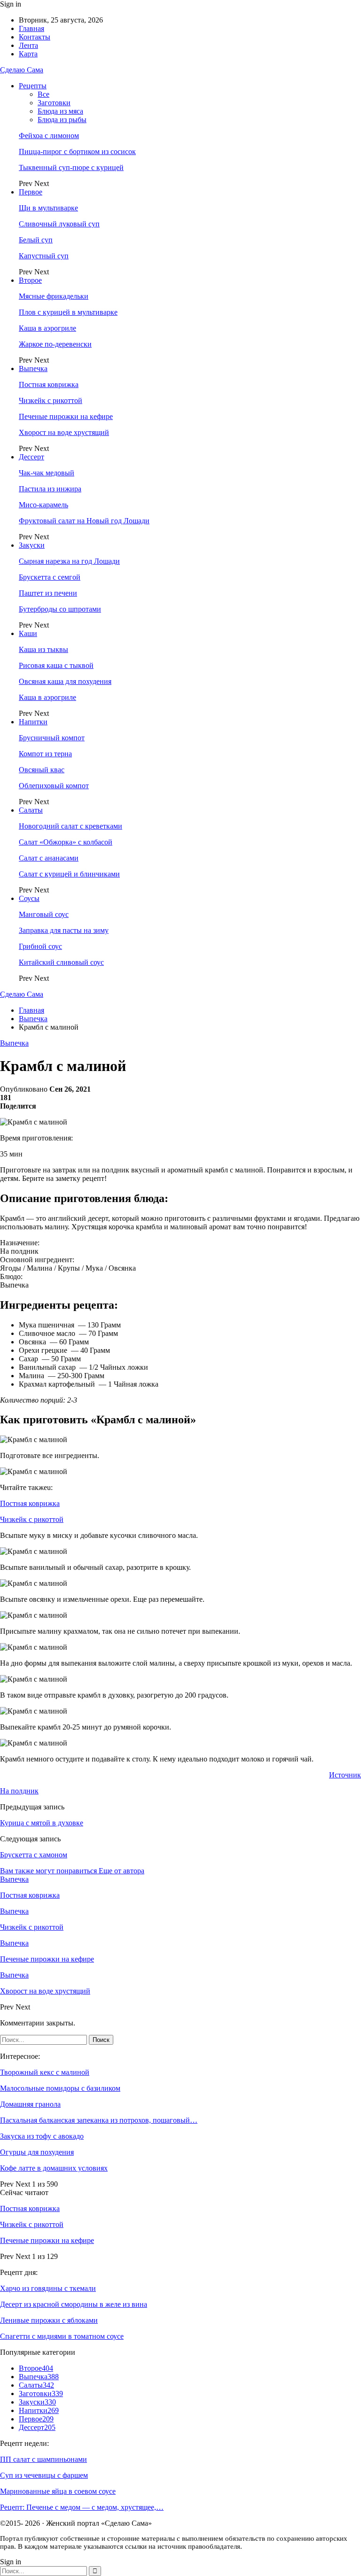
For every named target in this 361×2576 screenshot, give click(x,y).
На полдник (19, 1791)
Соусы (29, 898)
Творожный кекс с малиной (45, 2072)
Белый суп (36, 240)
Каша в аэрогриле (47, 328)
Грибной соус (40, 946)
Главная (31, 28)
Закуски (32, 545)
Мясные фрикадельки (54, 296)
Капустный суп (44, 256)
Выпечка (33, 369)
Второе (30, 280)
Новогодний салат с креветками (71, 826)
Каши (28, 633)
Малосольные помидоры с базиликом (60, 2088)
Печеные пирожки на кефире (66, 416)
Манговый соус (44, 914)
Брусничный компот (52, 738)
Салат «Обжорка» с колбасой (66, 842)
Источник (345, 1775)
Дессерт (31, 457)
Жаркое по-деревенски (55, 344)
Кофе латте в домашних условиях (54, 2168)
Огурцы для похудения (37, 2152)
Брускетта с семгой (50, 577)
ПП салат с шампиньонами (43, 2459)
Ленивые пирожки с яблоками (49, 2320)
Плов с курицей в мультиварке (68, 312)
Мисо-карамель (43, 505)
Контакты (35, 37)
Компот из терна (45, 754)
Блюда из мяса (60, 111)
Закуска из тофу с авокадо (42, 2136)
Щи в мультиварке (48, 208)
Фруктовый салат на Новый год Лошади (84, 521)
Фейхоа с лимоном (49, 136)
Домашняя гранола (30, 2104)
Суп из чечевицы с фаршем (44, 2475)
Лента (28, 45)
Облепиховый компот (54, 786)
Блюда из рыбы (62, 120)
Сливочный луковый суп (59, 224)
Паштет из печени (48, 593)
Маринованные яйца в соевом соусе (58, 2491)
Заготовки (54, 103)
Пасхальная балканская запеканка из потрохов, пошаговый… (99, 2120)
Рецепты (33, 86)
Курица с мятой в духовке (42, 1823)
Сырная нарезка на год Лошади (69, 561)
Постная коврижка (49, 384)
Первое (31, 192)
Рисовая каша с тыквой (56, 665)
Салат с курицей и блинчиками (69, 874)
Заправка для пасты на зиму (64, 930)
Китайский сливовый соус (61, 962)
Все (43, 94)
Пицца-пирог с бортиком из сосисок (77, 151)
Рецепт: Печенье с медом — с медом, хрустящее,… (82, 2507)
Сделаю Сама (22, 70)
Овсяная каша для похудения (65, 681)
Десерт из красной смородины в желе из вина (74, 2304)
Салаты (31, 810)
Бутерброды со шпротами (60, 609)
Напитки (33, 722)
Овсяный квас (42, 770)
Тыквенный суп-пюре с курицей (71, 167)
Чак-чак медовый (47, 473)
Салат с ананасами (49, 858)
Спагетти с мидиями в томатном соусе (62, 2336)
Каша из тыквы (43, 649)
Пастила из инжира (50, 489)
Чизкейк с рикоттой (51, 400)
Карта (28, 54)
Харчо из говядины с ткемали (48, 2288)
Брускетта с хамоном (34, 1855)
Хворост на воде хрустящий (64, 432)
